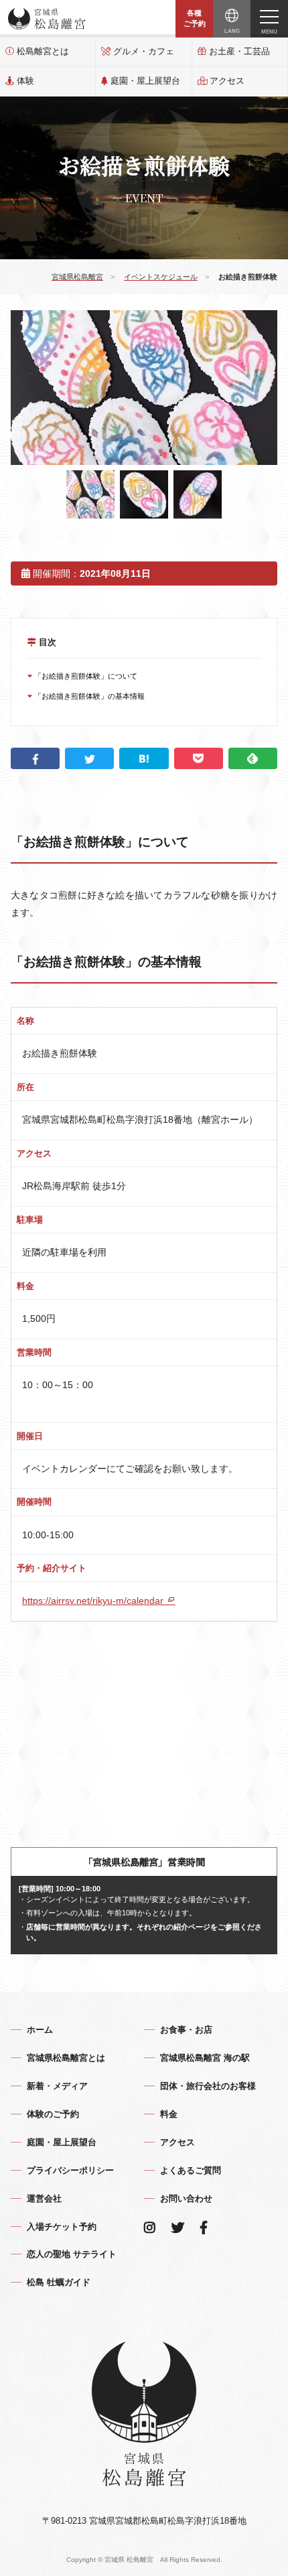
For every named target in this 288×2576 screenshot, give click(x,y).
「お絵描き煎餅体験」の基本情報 (88, 696)
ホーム (40, 2030)
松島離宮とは (43, 51)
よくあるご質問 (191, 2170)
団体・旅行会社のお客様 (208, 2086)
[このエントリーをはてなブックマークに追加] (144, 758)
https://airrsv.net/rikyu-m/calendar (94, 1601)
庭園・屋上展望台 (145, 81)
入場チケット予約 (62, 2227)
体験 (25, 81)
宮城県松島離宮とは (66, 2058)
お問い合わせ (186, 2198)
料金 (169, 2114)
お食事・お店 (186, 2030)
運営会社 (44, 2198)
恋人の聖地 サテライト (72, 2254)
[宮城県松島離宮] (47, 19)
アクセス (227, 81)
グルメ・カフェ (144, 51)
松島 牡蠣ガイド (59, 2282)
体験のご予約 (53, 2114)
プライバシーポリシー (70, 2170)
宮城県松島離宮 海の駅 (205, 2058)
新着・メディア (57, 2086)
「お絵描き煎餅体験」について (85, 676)
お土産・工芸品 (239, 51)
